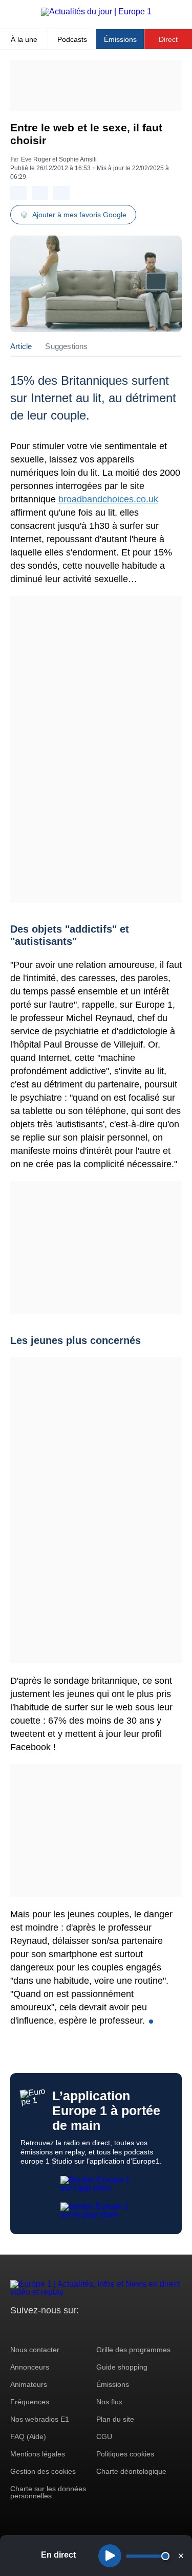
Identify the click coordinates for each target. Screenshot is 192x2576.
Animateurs (29, 2384)
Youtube (69, 2329)
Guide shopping (122, 2367)
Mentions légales (38, 2454)
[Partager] (18, 193)
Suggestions (66, 346)
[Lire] (110, 2556)
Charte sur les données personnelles (48, 2492)
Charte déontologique (131, 2471)
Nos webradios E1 (40, 2419)
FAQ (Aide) (28, 2436)
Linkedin (104, 2329)
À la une (24, 39)
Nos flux (109, 2402)
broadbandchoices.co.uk (108, 499)
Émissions (120, 39)
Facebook (51, 2329)
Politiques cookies (125, 2454)
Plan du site (115, 2419)
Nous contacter (35, 2350)
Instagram (34, 2329)
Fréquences (30, 2402)
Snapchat (86, 2329)
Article (21, 346)
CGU (104, 2436)
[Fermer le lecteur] (181, 2556)
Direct (168, 39)
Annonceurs (30, 2367)
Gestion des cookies (43, 2471)
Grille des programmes (133, 2350)
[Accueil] (96, 11)
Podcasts (72, 39)
